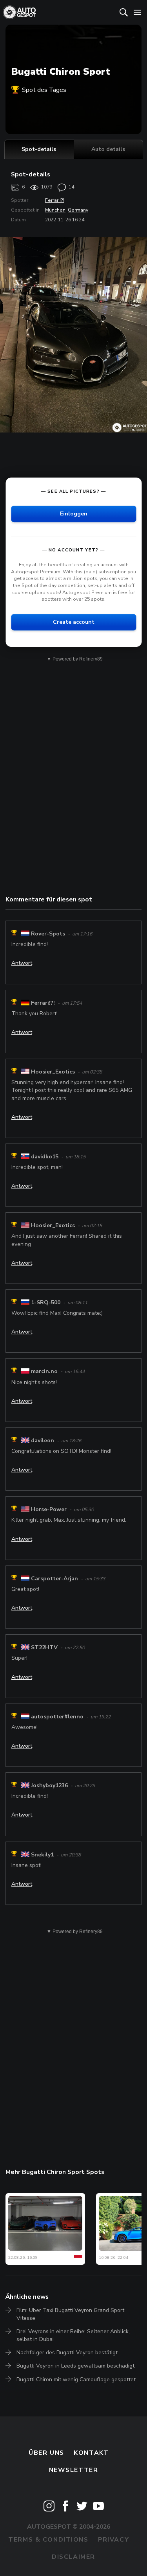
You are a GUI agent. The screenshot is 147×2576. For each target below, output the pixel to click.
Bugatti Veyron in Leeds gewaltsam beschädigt (75, 2366)
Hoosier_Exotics (53, 1072)
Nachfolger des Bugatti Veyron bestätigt (67, 2353)
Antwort (22, 963)
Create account (74, 622)
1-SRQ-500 (46, 1302)
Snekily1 (42, 1855)
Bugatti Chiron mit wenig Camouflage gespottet (76, 2379)
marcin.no (44, 1371)
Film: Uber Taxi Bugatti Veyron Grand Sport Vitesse (70, 2314)
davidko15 (45, 1157)
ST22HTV (44, 1647)
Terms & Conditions (48, 2540)
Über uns (46, 2453)
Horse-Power (49, 1509)
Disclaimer (73, 2557)
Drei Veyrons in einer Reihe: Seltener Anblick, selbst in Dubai (73, 2335)
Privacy (113, 2540)
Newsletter (74, 2470)
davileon (43, 1441)
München (55, 210)
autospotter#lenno (57, 1717)
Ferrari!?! (55, 200)
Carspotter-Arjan (54, 1579)
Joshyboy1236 (49, 1785)
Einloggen (74, 514)
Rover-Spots (48, 934)
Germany (78, 210)
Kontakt (91, 2453)
